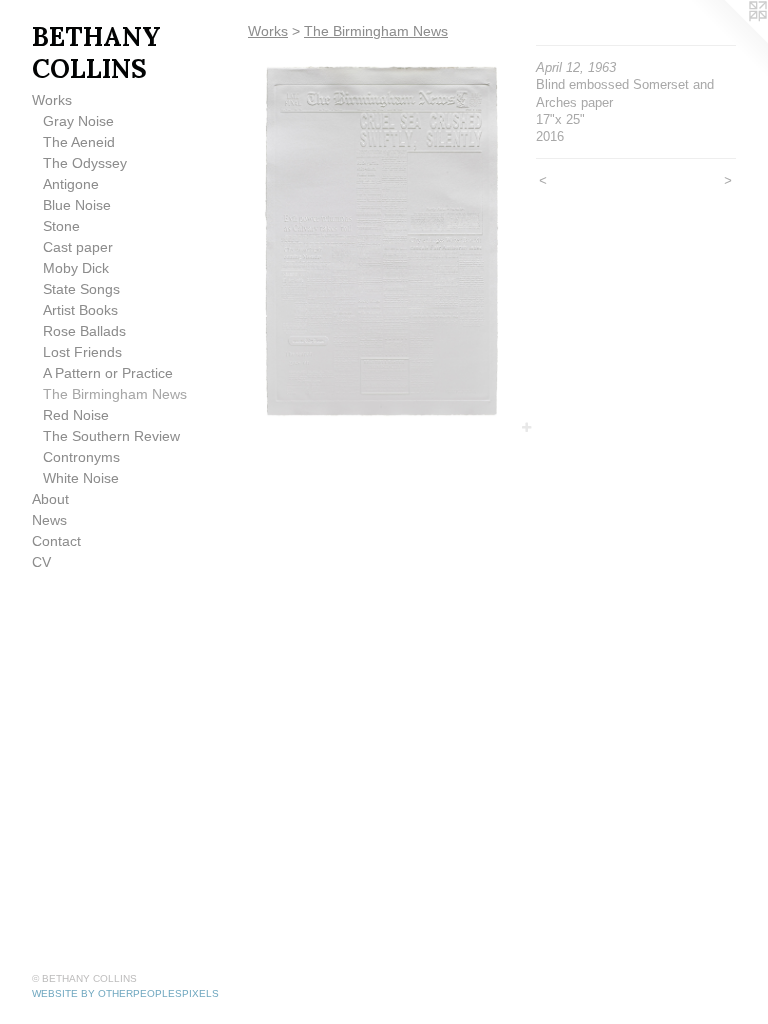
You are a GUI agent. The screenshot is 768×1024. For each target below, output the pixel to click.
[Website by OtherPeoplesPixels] (728, 40)
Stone (61, 226)
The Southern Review (111, 436)
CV (41, 562)
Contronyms (81, 457)
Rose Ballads (84, 331)
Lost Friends (82, 352)
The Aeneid (79, 142)
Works (52, 100)
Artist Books (80, 310)
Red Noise (76, 415)
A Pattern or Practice (108, 373)
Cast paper (78, 247)
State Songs (81, 289)
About (50, 499)
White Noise (81, 478)
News (49, 520)
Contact (56, 541)
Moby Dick (76, 268)
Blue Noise (77, 205)
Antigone (71, 184)
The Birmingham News (115, 394)
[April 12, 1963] (382, 241)
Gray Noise (78, 121)
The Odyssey (85, 163)
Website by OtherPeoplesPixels (125, 993)
